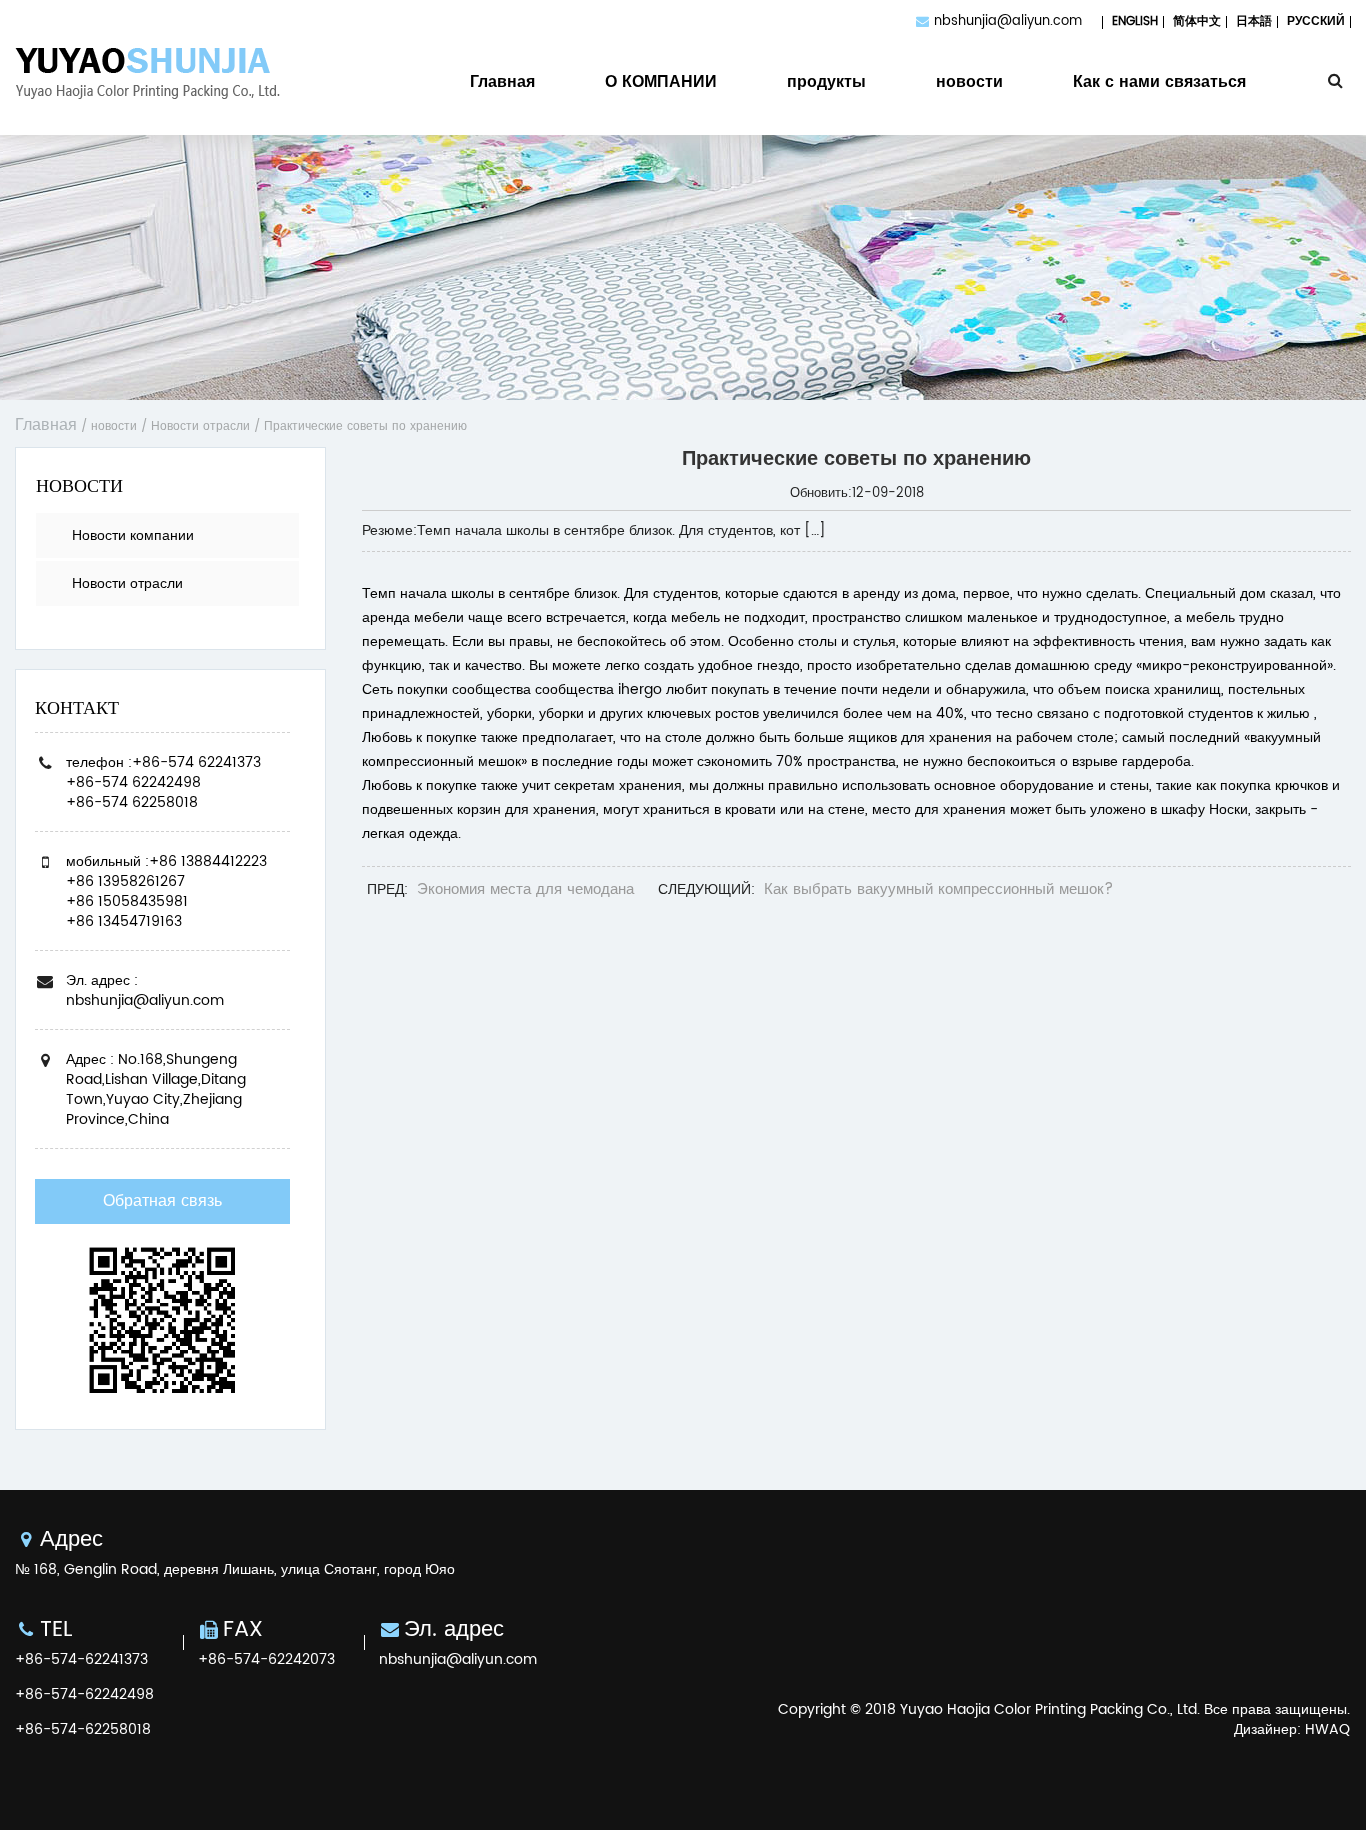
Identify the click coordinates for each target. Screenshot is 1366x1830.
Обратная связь (162, 1201)
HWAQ (1327, 1729)
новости (969, 84)
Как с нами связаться (1159, 84)
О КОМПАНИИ (661, 84)
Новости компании (133, 535)
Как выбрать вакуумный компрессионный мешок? (938, 889)
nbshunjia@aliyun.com (1008, 21)
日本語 (1254, 21)
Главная (502, 84)
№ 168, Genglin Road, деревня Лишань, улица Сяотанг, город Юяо (235, 1569)
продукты (826, 84)
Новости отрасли (200, 426)
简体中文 (1197, 21)
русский (1316, 21)
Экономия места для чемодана (525, 889)
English (1135, 21)
